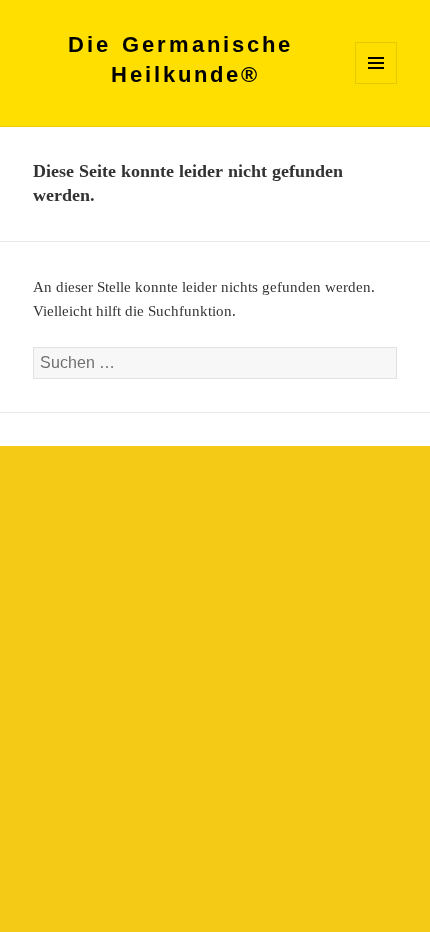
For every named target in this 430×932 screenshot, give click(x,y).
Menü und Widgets (376, 83)
